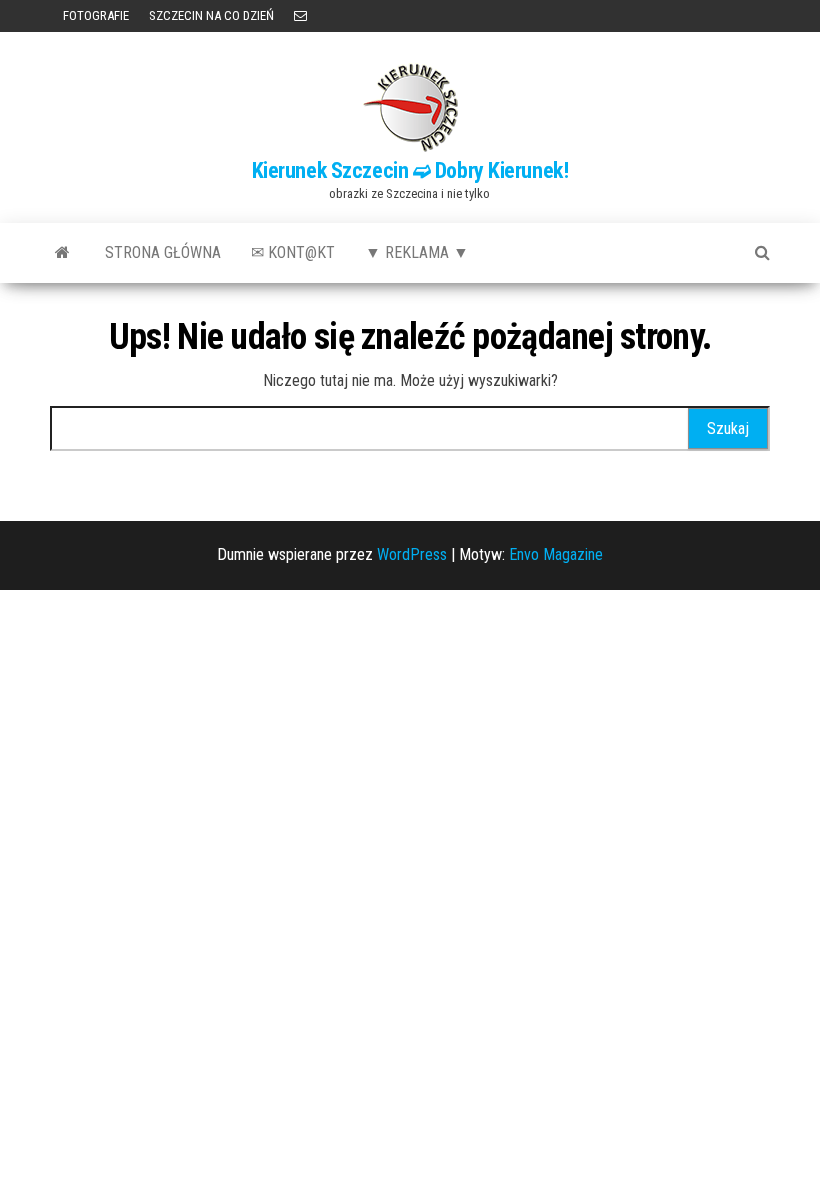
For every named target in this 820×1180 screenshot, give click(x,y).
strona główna (163, 252)
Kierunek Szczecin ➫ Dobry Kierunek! (410, 170)
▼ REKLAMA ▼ (417, 252)
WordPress (412, 554)
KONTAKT (300, 16)
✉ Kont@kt (293, 252)
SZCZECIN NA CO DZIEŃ (211, 15)
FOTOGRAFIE (94, 15)
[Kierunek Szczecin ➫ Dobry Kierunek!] (62, 253)
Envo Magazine (556, 554)
